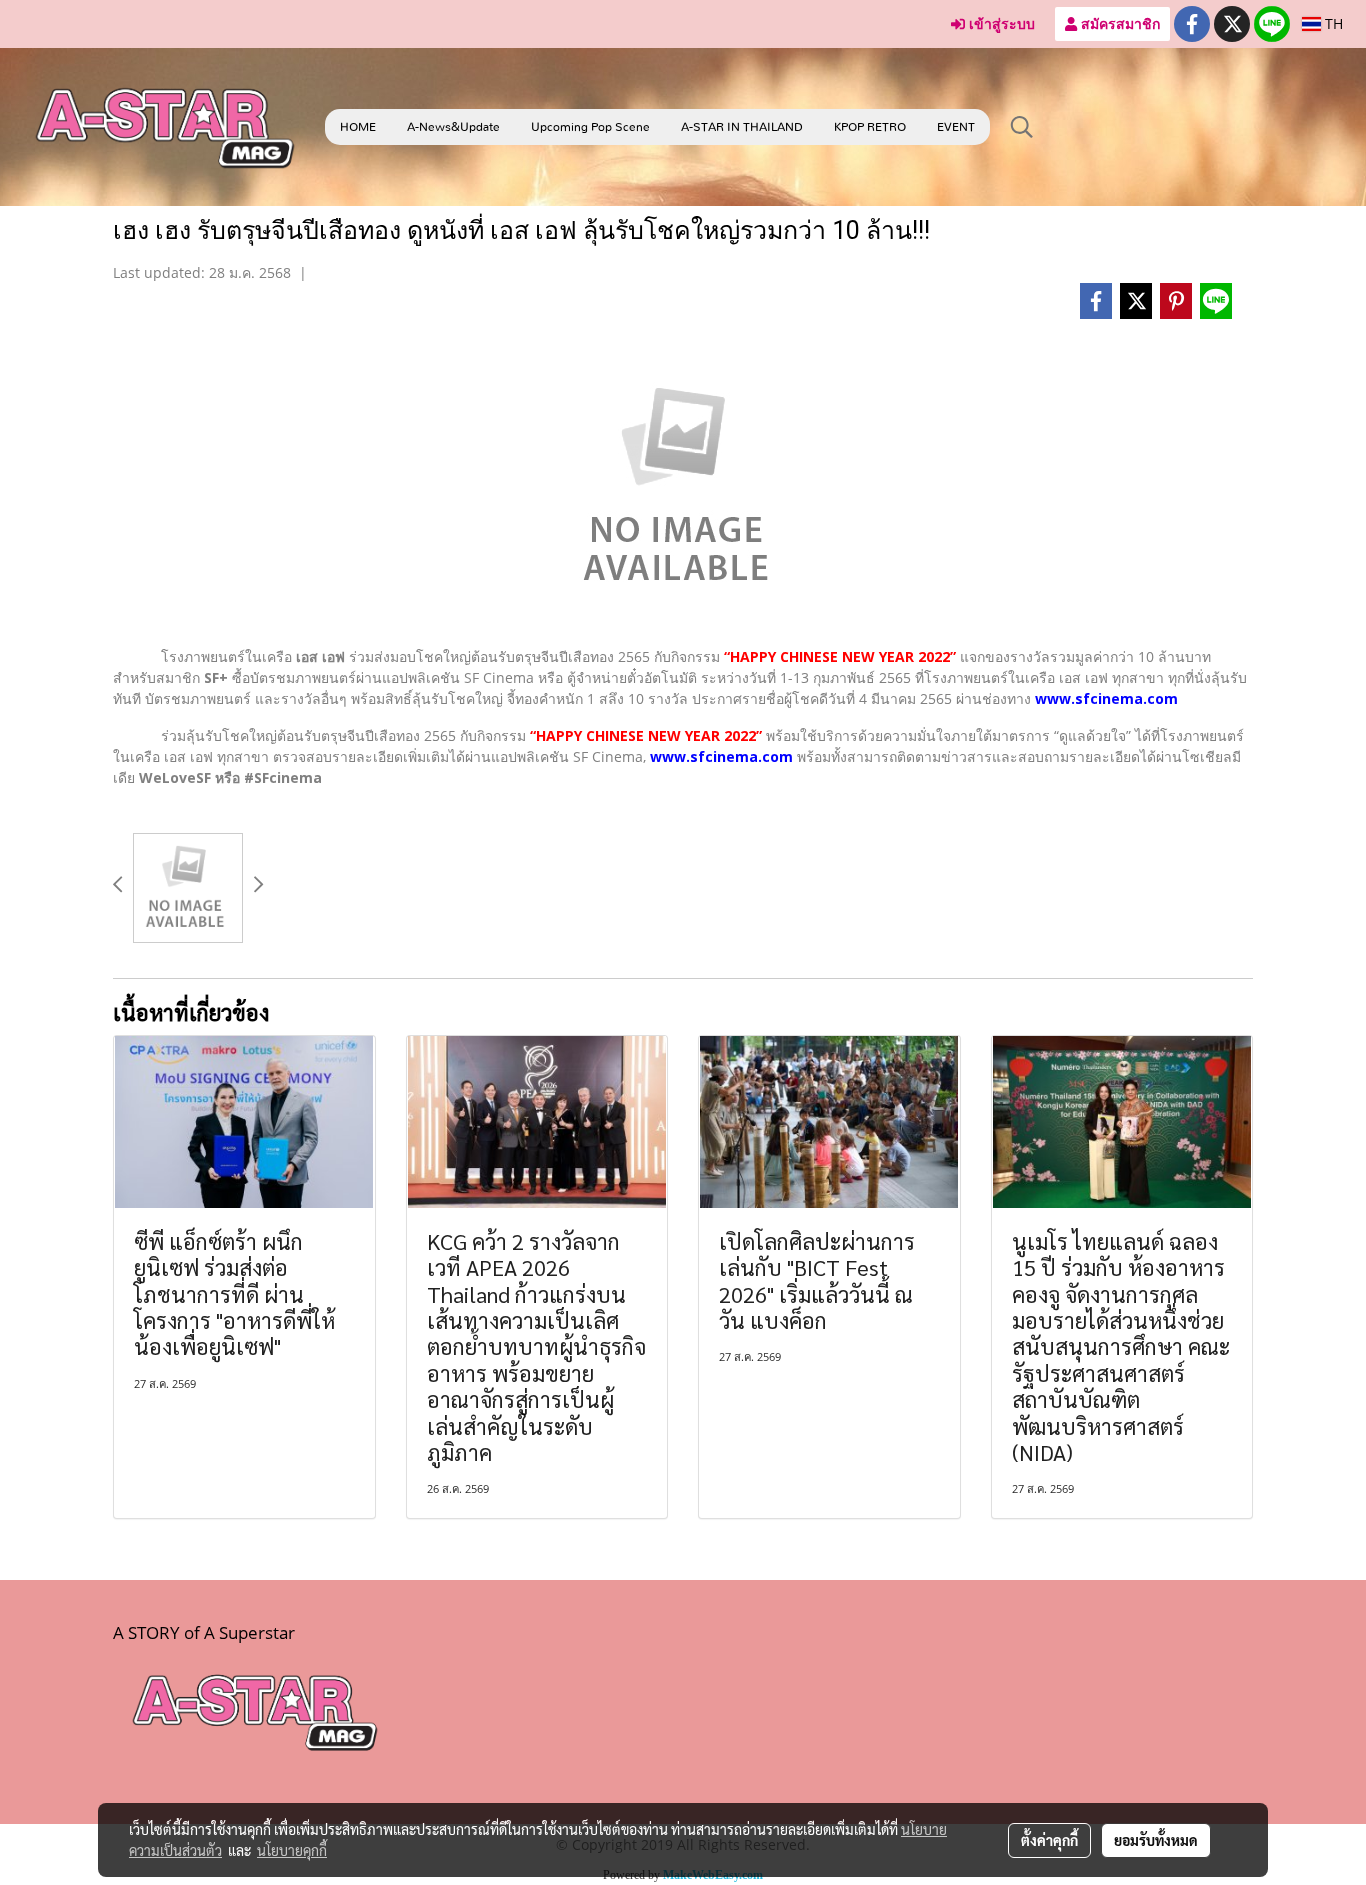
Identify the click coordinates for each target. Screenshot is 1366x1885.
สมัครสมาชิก (1118, 23)
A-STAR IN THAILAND (742, 127)
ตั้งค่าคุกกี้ (1049, 1840)
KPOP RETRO (870, 127)
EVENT (956, 127)
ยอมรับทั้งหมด (1156, 1840)
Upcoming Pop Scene (590, 127)
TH (1332, 23)
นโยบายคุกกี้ (292, 1850)
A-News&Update (453, 127)
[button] (1022, 127)
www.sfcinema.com (1106, 698)
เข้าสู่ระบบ (1000, 23)
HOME (358, 127)
